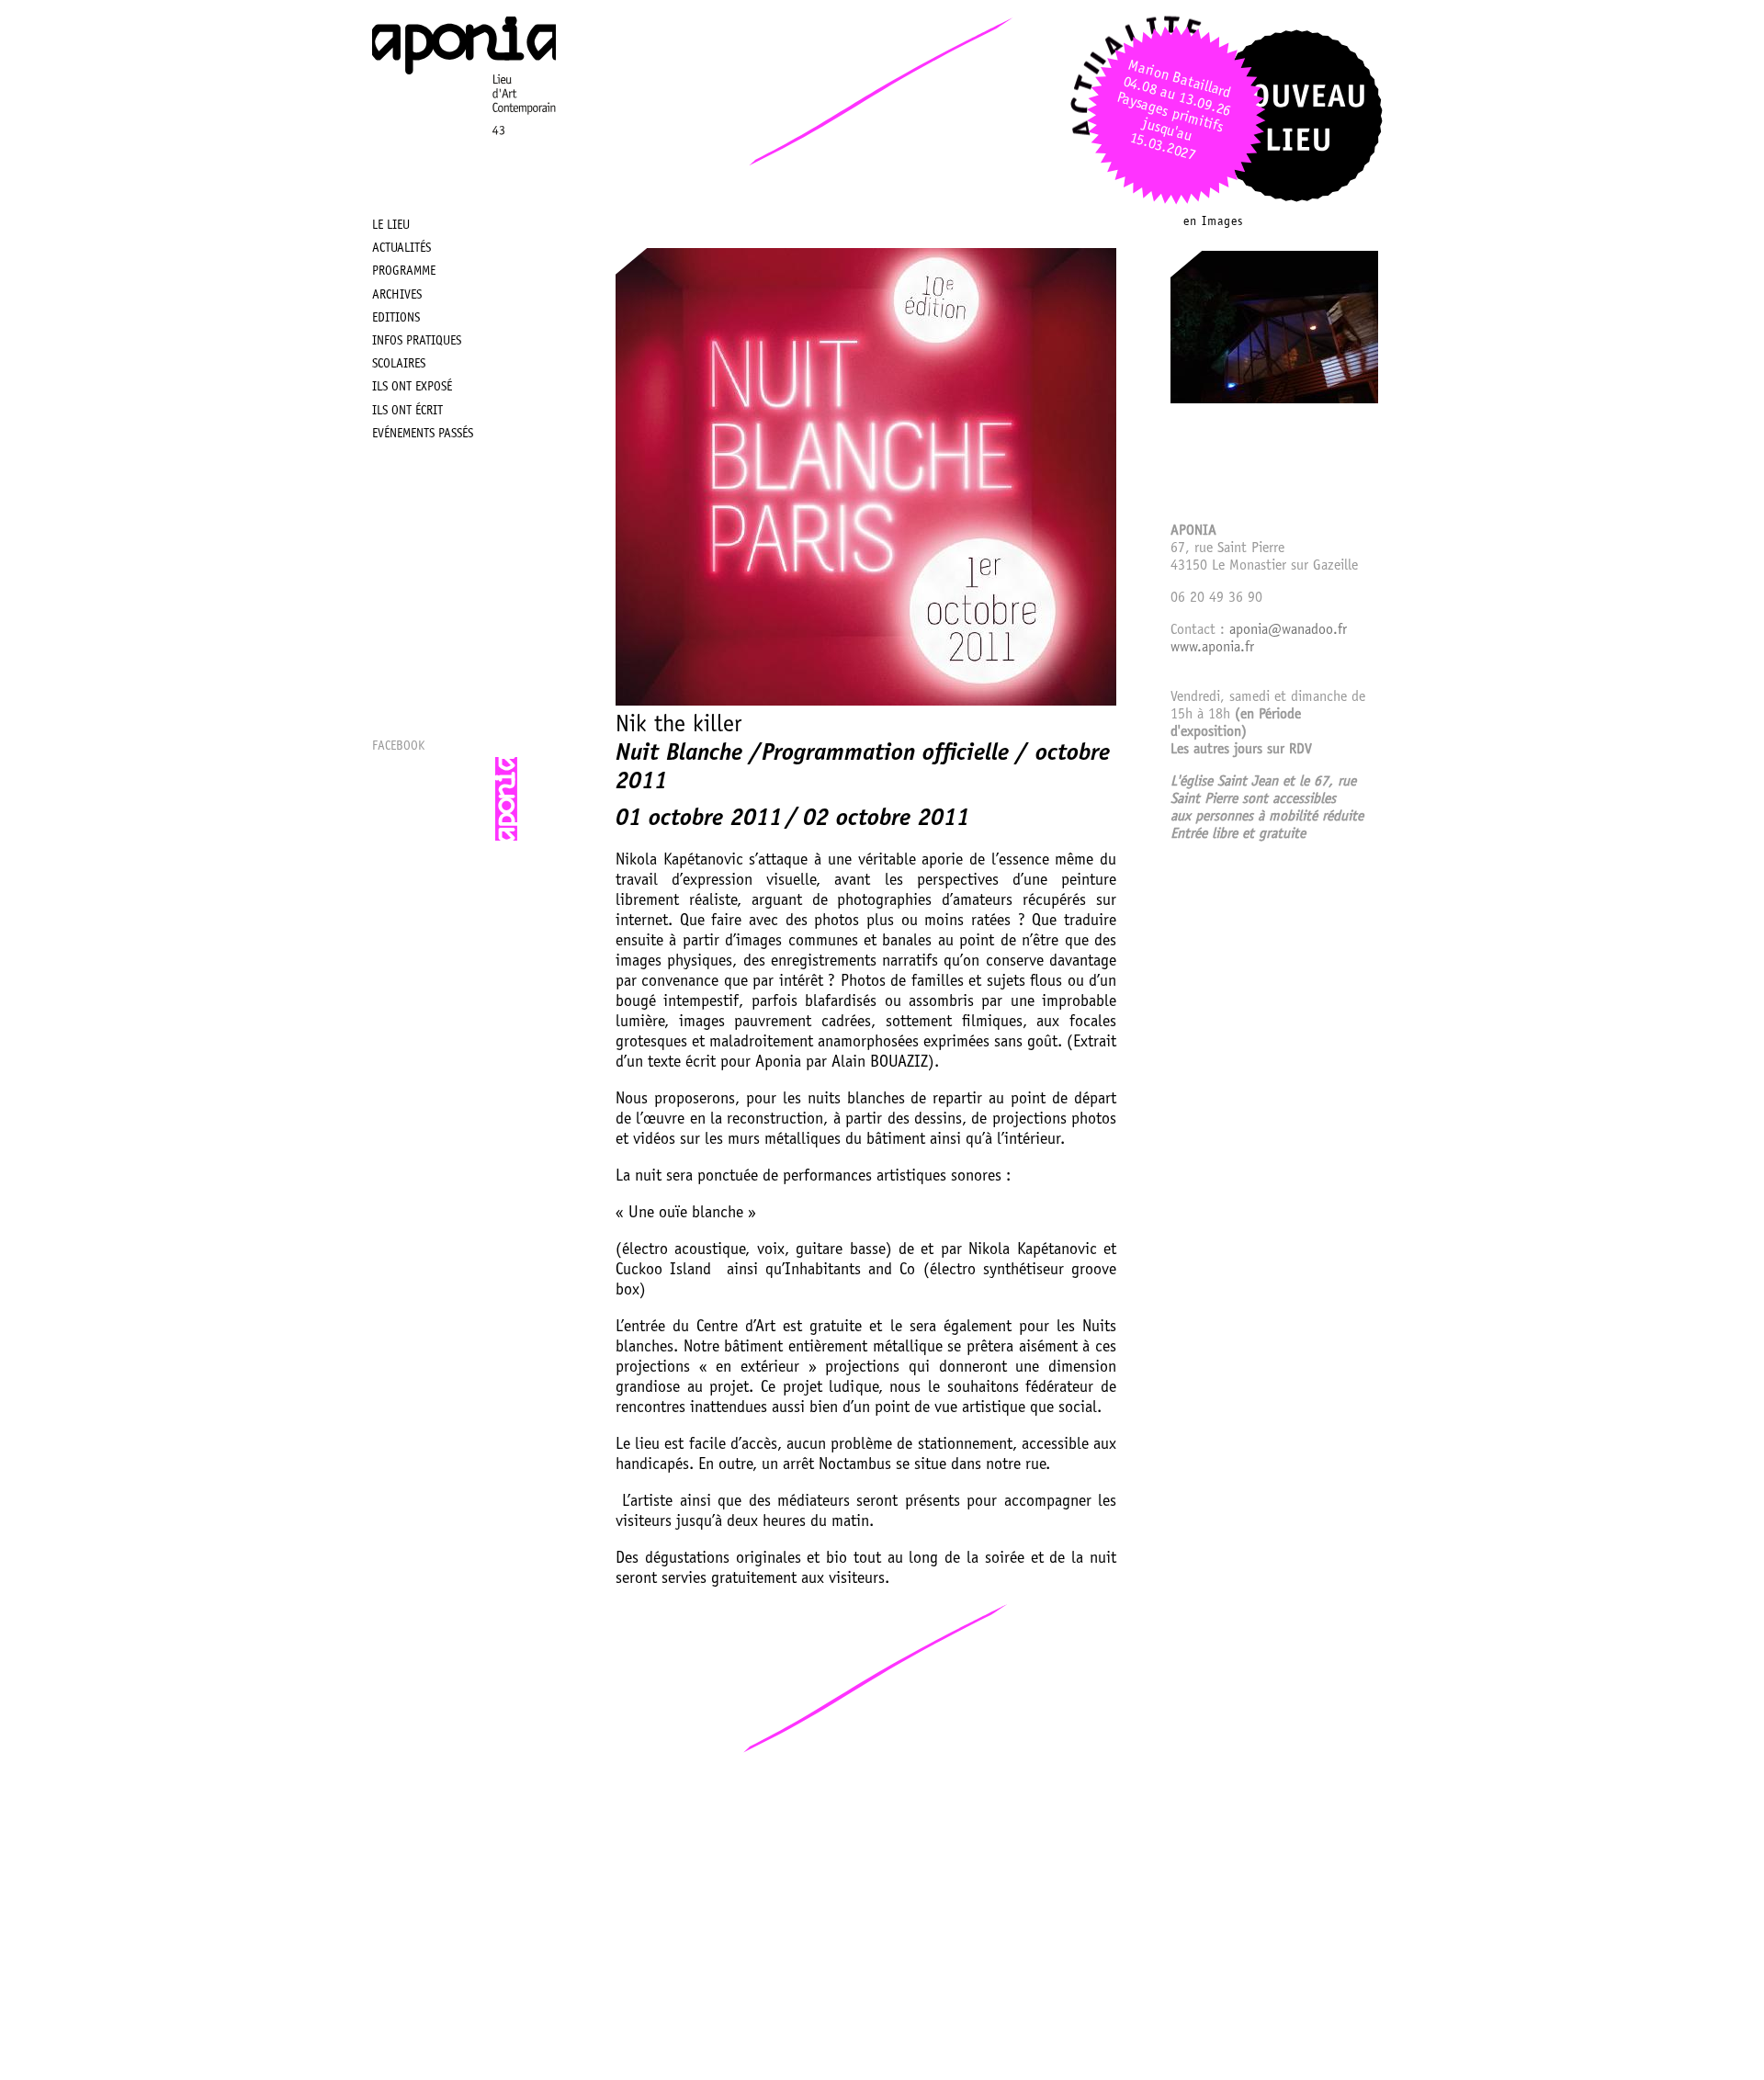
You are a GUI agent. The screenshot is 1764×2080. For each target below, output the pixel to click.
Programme (404, 272)
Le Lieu (391, 226)
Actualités (401, 249)
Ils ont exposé (412, 388)
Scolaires (399, 365)
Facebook (398, 747)
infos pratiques (417, 342)
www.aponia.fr (1212, 648)
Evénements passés (423, 435)
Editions (396, 319)
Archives (397, 296)
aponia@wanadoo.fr (1288, 630)
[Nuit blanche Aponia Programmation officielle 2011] (1274, 400)
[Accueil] (464, 162)
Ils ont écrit (407, 412)
